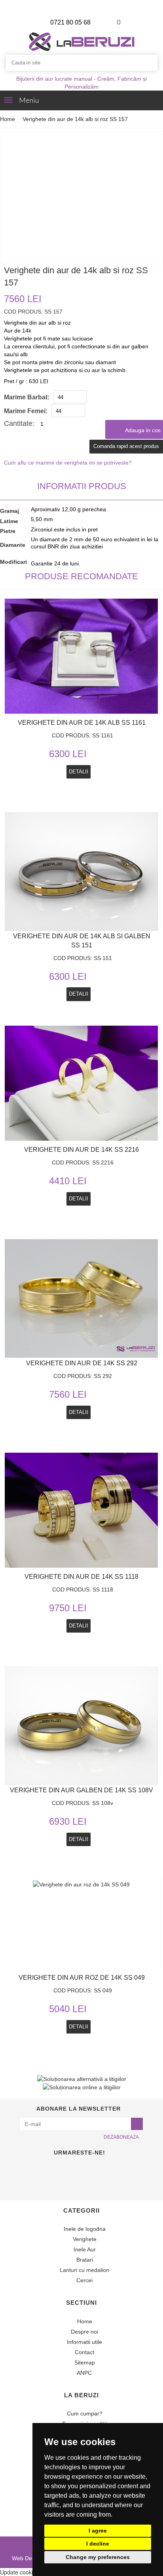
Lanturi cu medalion (84, 2270)
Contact (84, 2352)
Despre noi (84, 2332)
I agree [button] (98, 2531)
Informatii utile (84, 2342)
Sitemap (84, 2362)
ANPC (84, 2373)
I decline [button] (98, 2544)
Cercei (84, 2280)
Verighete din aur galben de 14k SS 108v (81, 1790)
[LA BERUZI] (82, 41)
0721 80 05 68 (70, 22)
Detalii (79, 1412)
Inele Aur (84, 2249)
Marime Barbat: (27, 397)
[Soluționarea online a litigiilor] (82, 2087)
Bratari (84, 2260)
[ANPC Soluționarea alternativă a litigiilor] (82, 2078)
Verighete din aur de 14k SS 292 (82, 1363)
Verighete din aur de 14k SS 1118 (81, 1577)
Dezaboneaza (121, 2137)
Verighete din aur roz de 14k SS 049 (82, 1978)
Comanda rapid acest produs (126, 446)
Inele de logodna (84, 2229)
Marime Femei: (26, 411)
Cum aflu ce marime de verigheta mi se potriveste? (68, 463)
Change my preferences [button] (98, 2557)
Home (8, 119)
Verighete (84, 2239)
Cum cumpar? (84, 2413)
